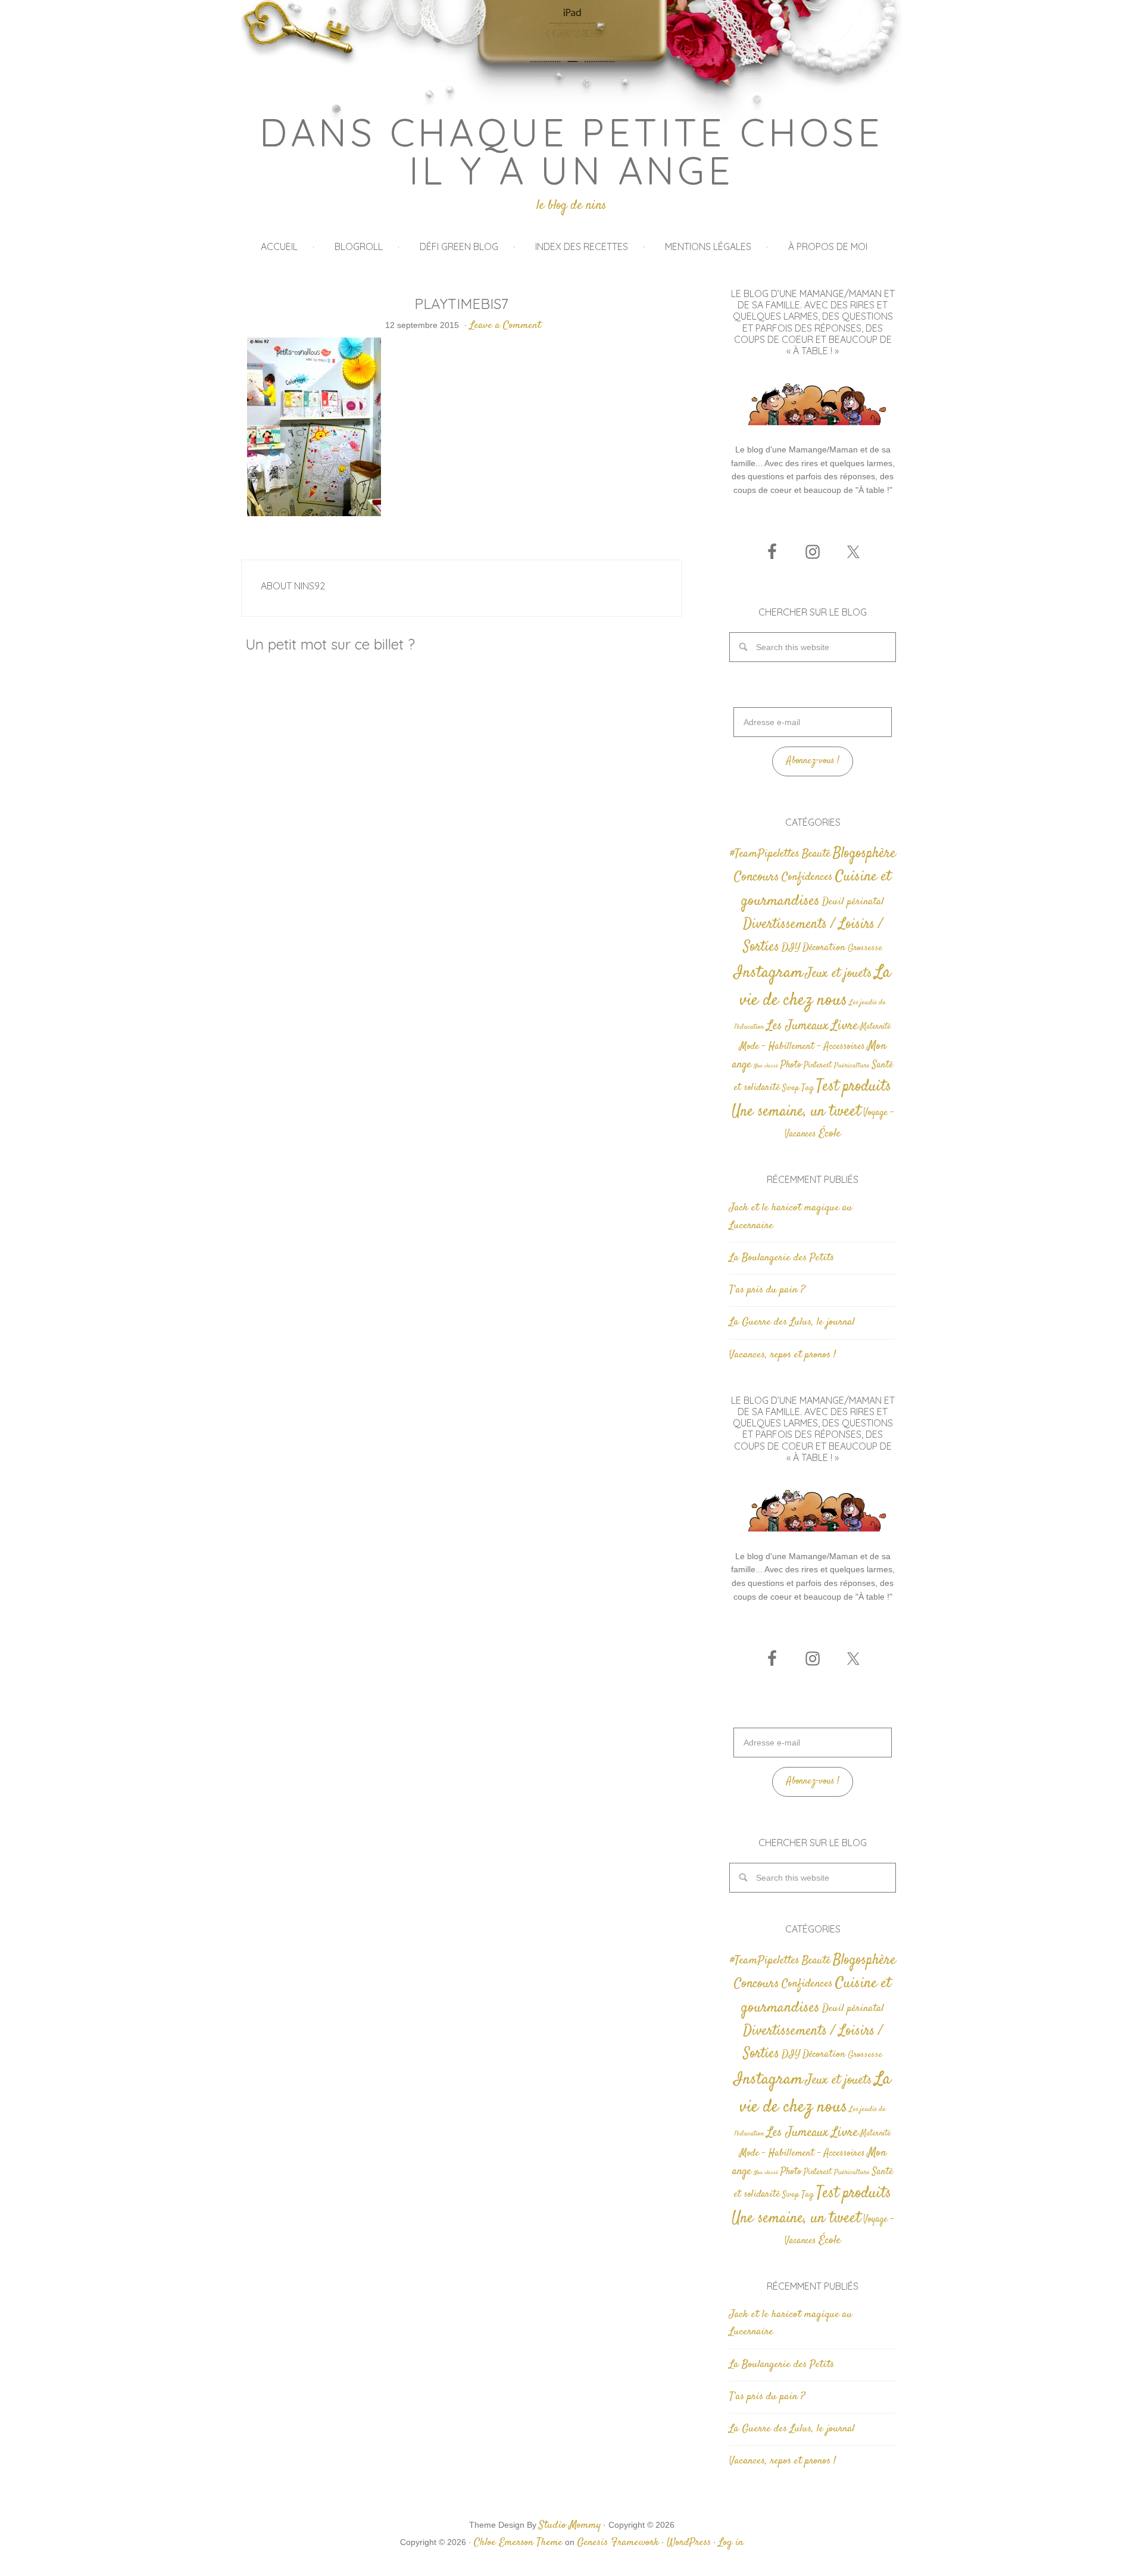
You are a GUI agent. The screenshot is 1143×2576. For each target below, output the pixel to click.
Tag (808, 1088)
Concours (757, 877)
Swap (791, 1088)
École (830, 1134)
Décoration (824, 948)
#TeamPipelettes (765, 854)
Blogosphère (864, 853)
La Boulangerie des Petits (782, 1258)
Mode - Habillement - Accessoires (802, 1047)
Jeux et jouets (839, 974)
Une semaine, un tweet (796, 1112)
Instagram (769, 973)
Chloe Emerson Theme (518, 2543)
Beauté (816, 854)
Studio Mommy (570, 2525)
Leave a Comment (505, 326)
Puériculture (852, 1066)
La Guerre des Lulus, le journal (792, 1322)
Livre (844, 1026)
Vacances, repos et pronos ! (783, 1355)
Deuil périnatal (853, 902)
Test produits (854, 1087)
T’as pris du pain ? (767, 1290)
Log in (731, 2543)
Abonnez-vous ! (813, 761)
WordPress (689, 2543)
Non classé (766, 1066)
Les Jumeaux (798, 1026)
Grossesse (865, 948)
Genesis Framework (618, 2543)
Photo (791, 1065)
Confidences (807, 877)
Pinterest (818, 1066)
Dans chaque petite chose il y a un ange (572, 151)
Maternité (875, 1027)
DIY (791, 948)
